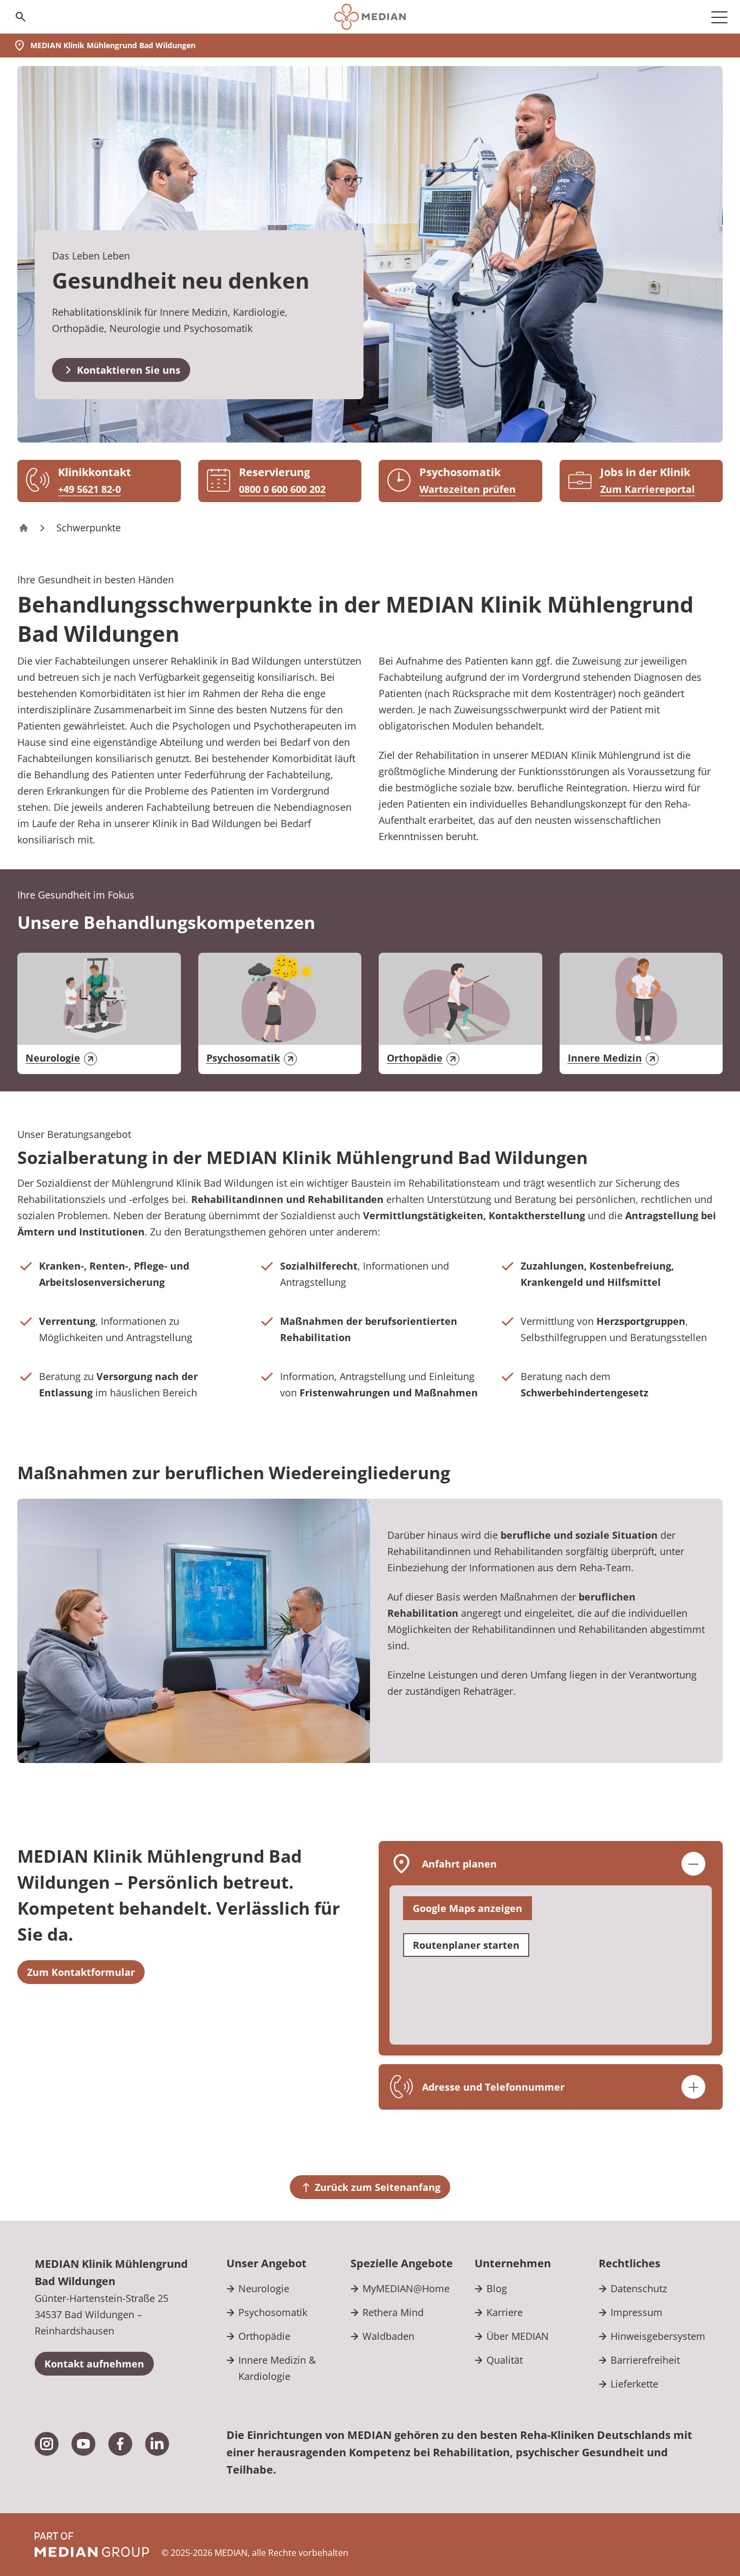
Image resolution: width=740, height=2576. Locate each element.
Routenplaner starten (466, 1945)
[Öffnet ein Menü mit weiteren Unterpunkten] (719, 17)
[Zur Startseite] (370, 17)
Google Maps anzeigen (468, 1908)
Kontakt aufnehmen (94, 2364)
